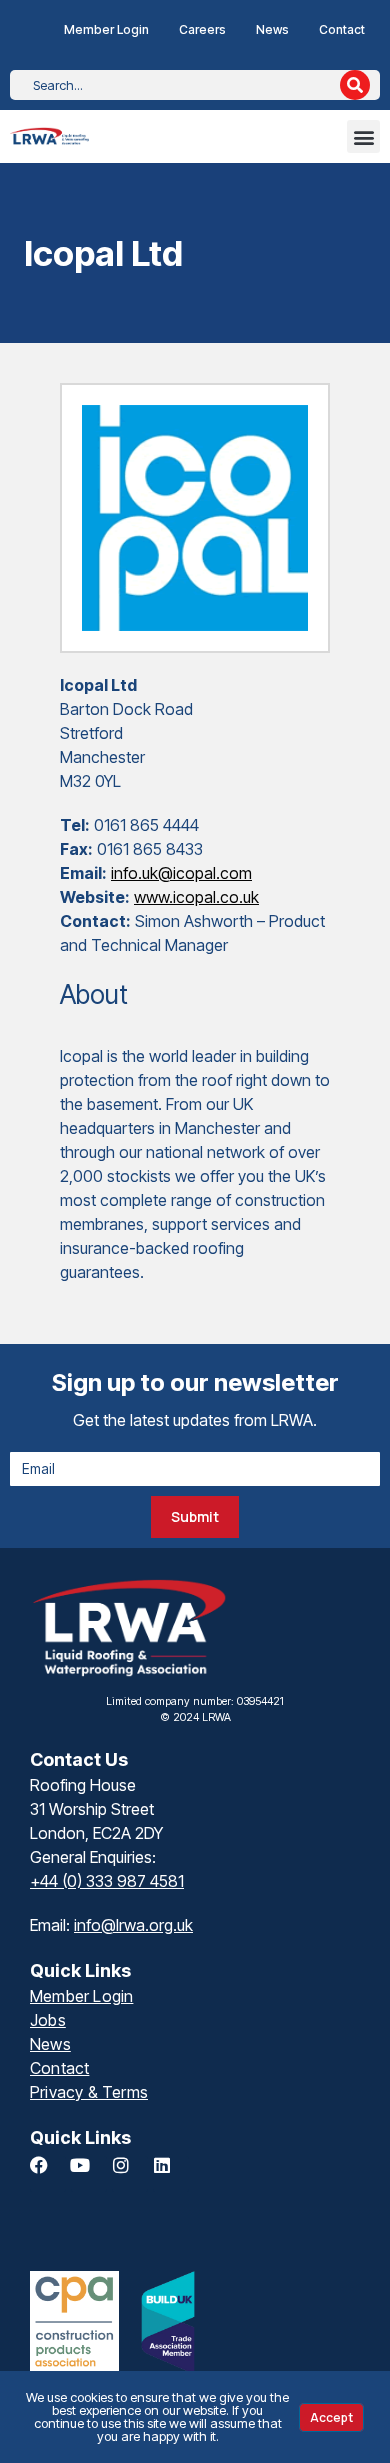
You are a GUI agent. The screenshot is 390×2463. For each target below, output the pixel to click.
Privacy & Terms (89, 2092)
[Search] (355, 85)
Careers (202, 29)
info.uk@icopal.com (181, 873)
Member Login (106, 29)
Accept (331, 2417)
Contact (342, 29)
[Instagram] (130, 2174)
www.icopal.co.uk (196, 897)
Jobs (48, 2020)
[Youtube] (89, 2174)
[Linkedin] (171, 2174)
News (272, 29)
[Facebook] (48, 2174)
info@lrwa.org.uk (133, 1925)
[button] (363, 136)
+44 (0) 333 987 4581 (107, 1881)
